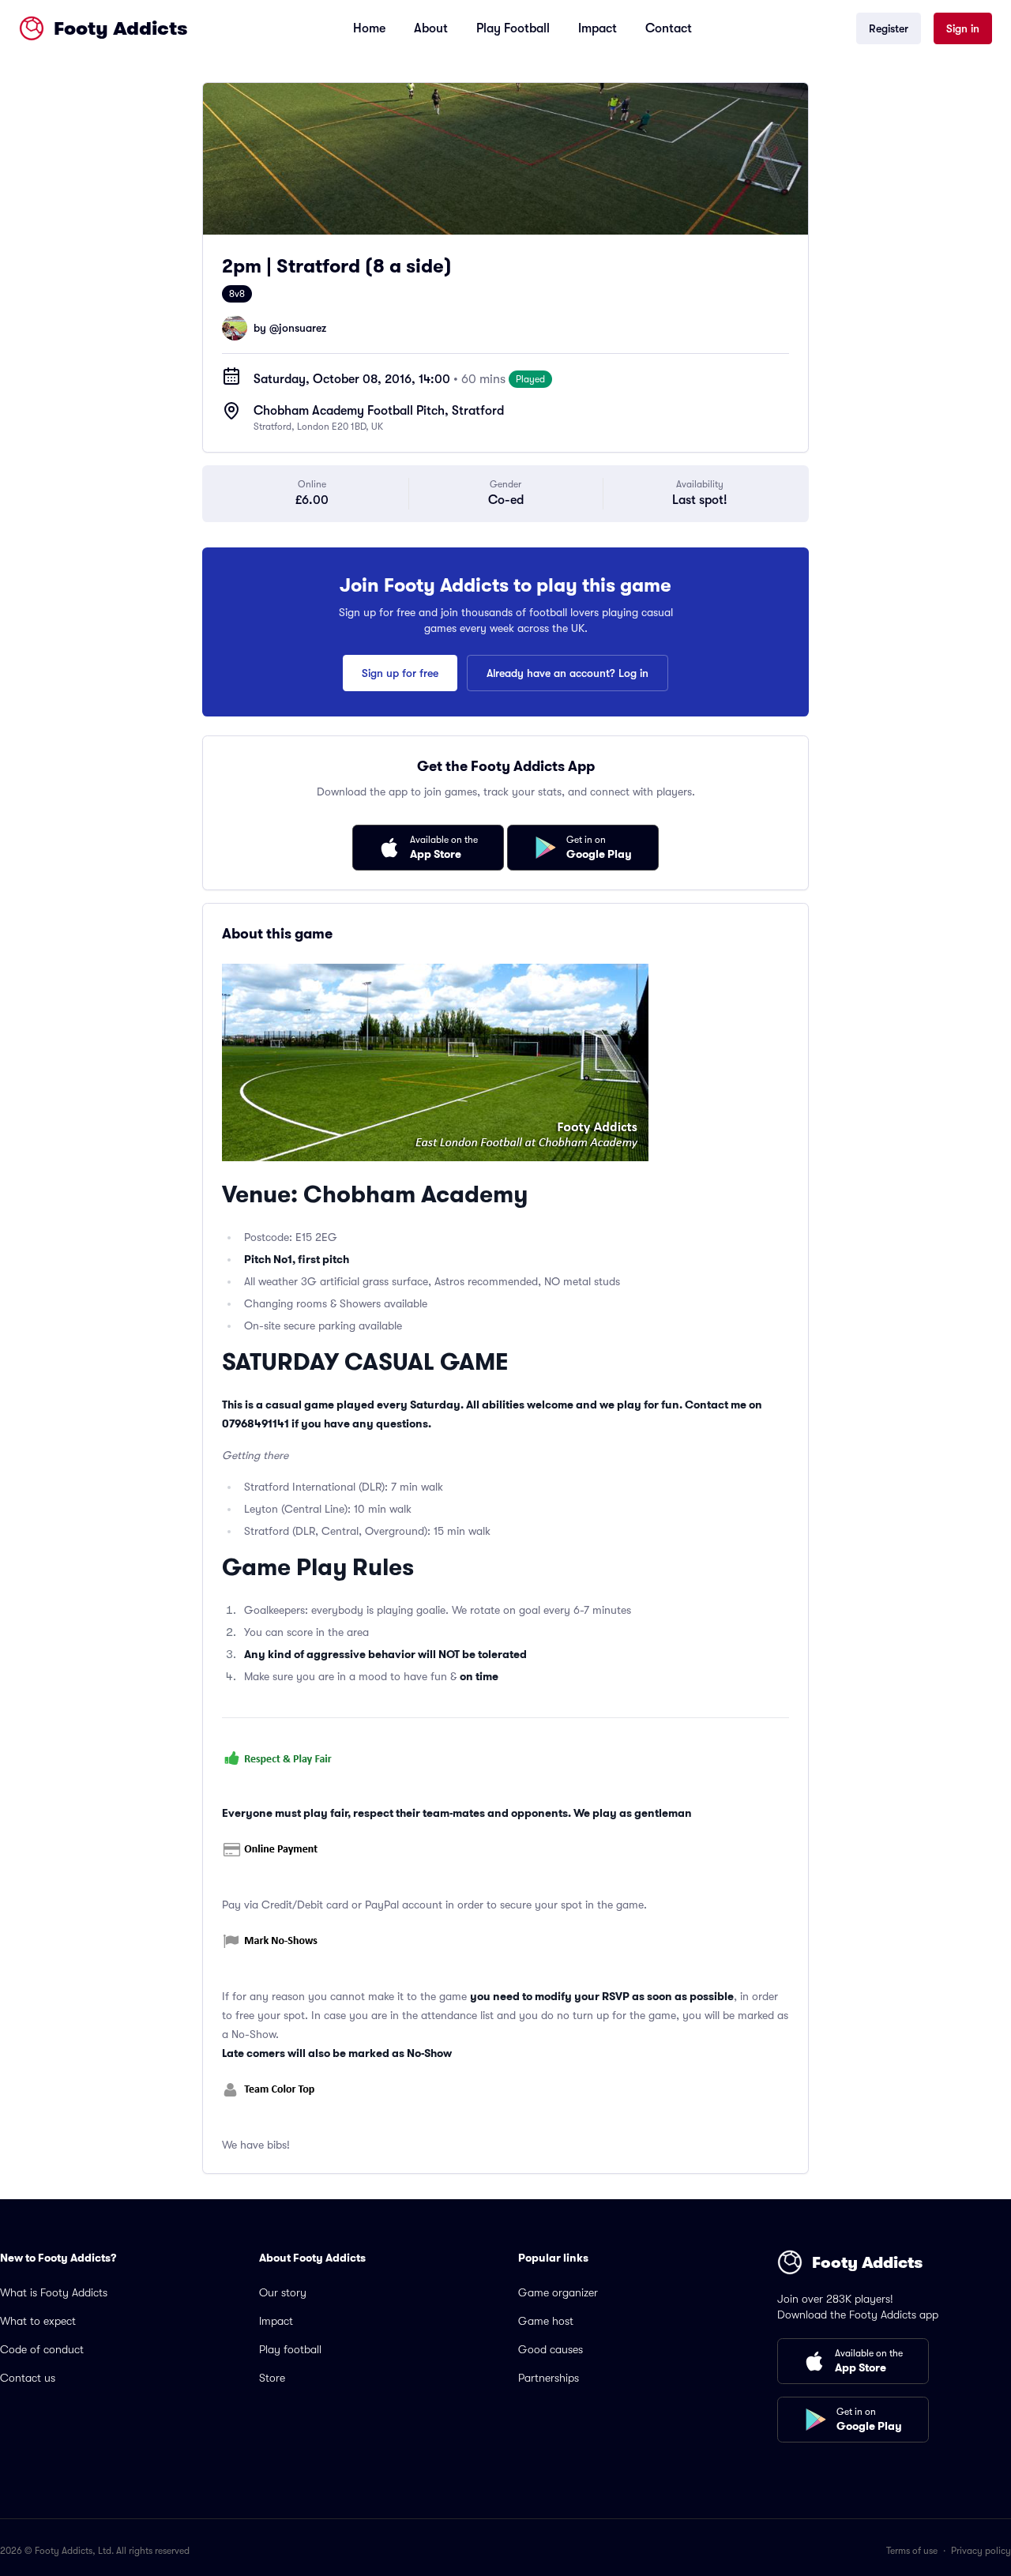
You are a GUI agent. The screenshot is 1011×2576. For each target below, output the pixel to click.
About (431, 28)
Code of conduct (42, 2349)
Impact (598, 28)
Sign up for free (400, 673)
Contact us (28, 2378)
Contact (669, 28)
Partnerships (549, 2378)
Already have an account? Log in (568, 673)
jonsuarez (303, 328)
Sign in (963, 28)
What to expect (38, 2321)
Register (889, 28)
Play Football (513, 28)
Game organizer (558, 2292)
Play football (290, 2349)
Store (272, 2378)
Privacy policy (981, 2551)
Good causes (551, 2349)
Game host (546, 2321)
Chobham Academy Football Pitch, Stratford (379, 411)
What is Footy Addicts (54, 2292)
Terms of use (912, 2551)
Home (369, 28)
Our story (283, 2292)
